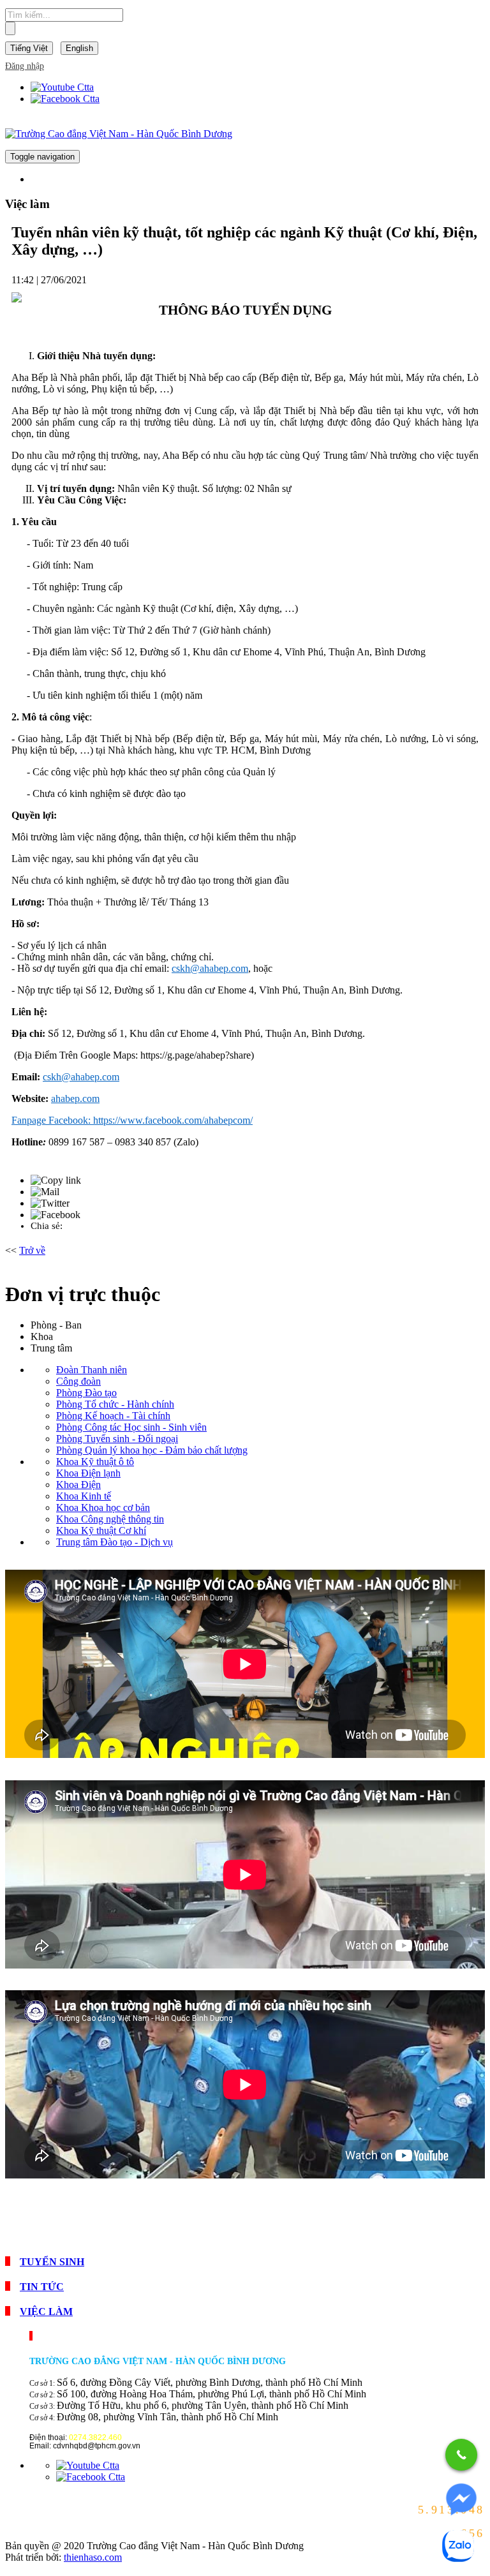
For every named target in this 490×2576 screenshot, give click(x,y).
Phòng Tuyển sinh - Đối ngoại (117, 1439)
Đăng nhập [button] (25, 66)
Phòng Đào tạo (86, 1393)
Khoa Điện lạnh (88, 1473)
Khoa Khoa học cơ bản (103, 1508)
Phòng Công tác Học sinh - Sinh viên (131, 1427)
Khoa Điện (78, 1485)
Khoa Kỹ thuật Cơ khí (101, 1530)
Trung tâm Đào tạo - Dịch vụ (115, 1542)
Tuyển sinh (52, 2262)
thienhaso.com (93, 2557)
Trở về (32, 1250)
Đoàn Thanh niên (92, 1370)
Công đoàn (78, 1381)
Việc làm (46, 2312)
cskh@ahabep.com (210, 968)
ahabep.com (75, 1098)
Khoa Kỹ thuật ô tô (95, 1462)
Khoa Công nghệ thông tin (110, 1519)
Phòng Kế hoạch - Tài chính (113, 1416)
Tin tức (42, 2287)
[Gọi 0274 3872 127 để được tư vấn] (461, 2455)
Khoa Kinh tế (84, 1496)
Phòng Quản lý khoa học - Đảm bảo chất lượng (152, 1450)
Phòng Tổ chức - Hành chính (115, 1404)
